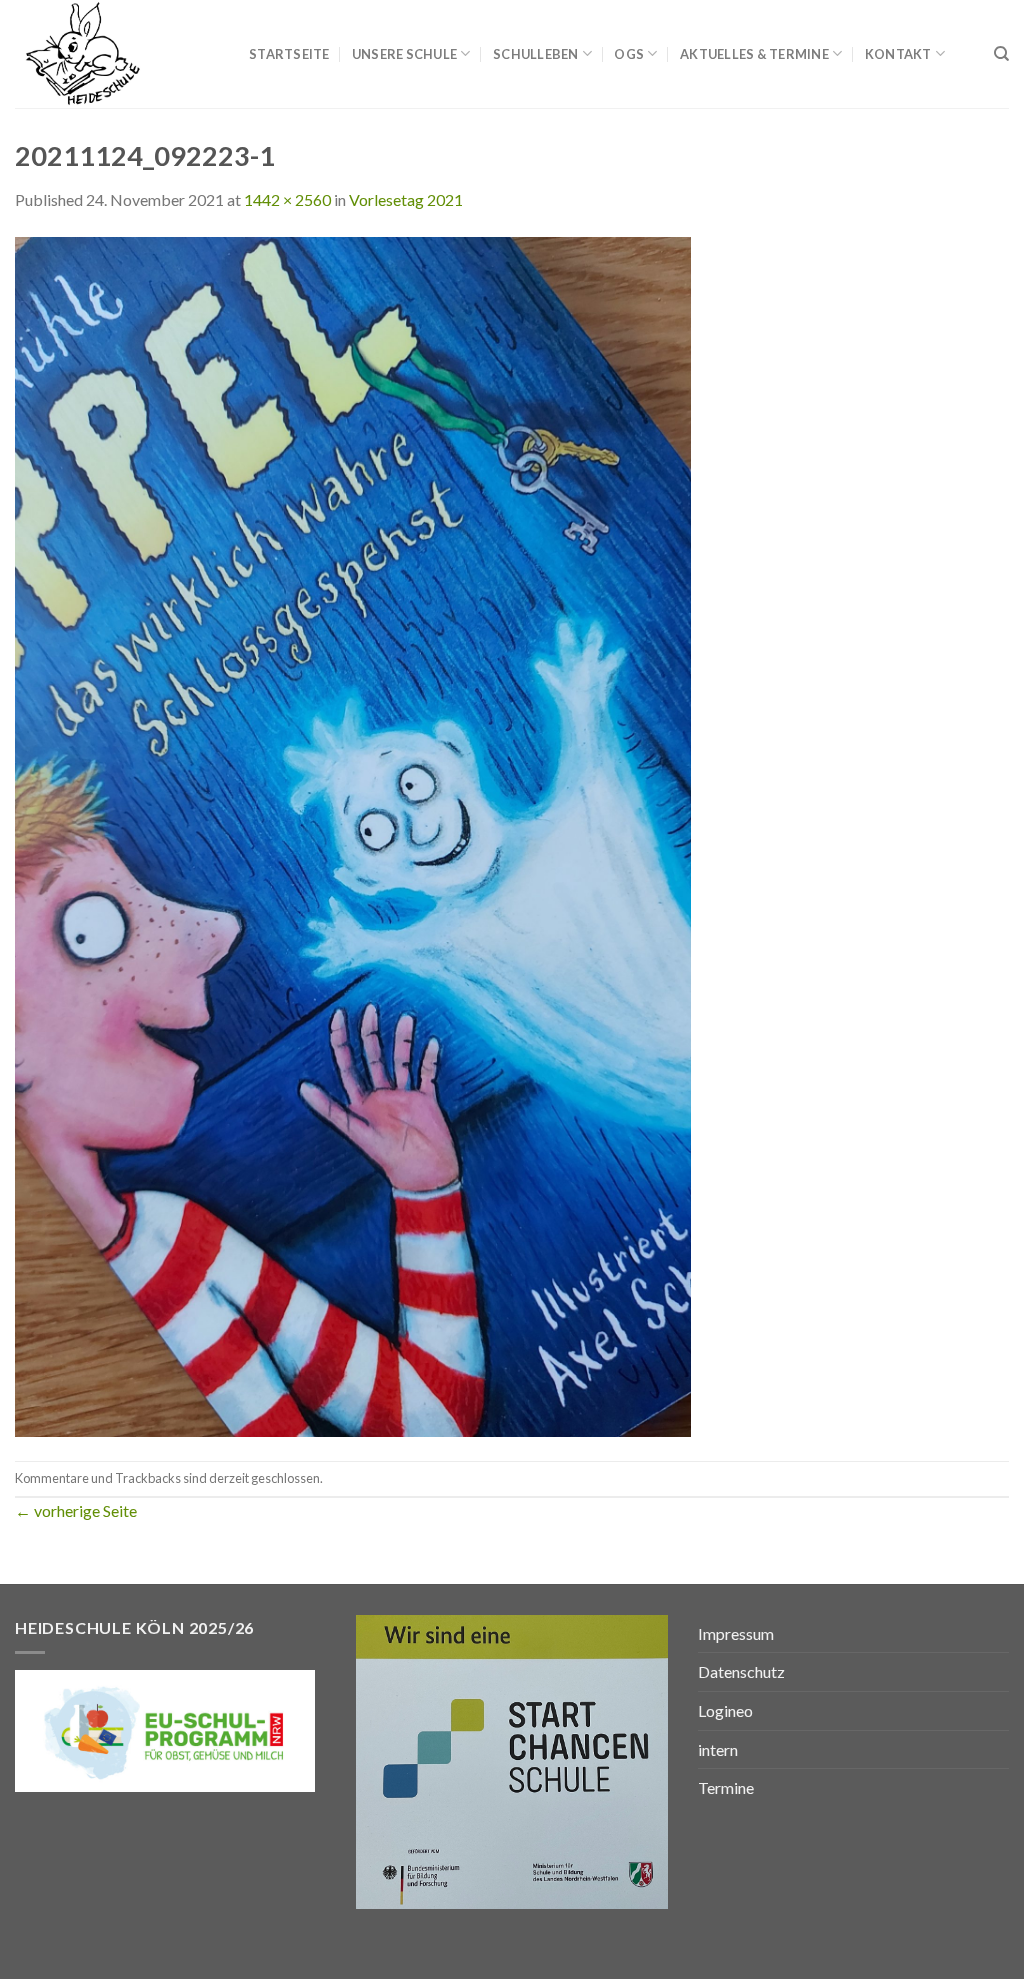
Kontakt (898, 54)
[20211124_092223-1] (353, 834)
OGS (629, 54)
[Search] (1001, 54)
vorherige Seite (76, 1510)
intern (718, 1749)
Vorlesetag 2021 (406, 199)
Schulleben (536, 54)
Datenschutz (741, 1671)
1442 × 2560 (287, 199)
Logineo (725, 1710)
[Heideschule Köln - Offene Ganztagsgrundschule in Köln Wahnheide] (117, 54)
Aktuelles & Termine (754, 54)
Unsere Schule (404, 54)
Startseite (289, 54)
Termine (726, 1787)
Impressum (736, 1633)
